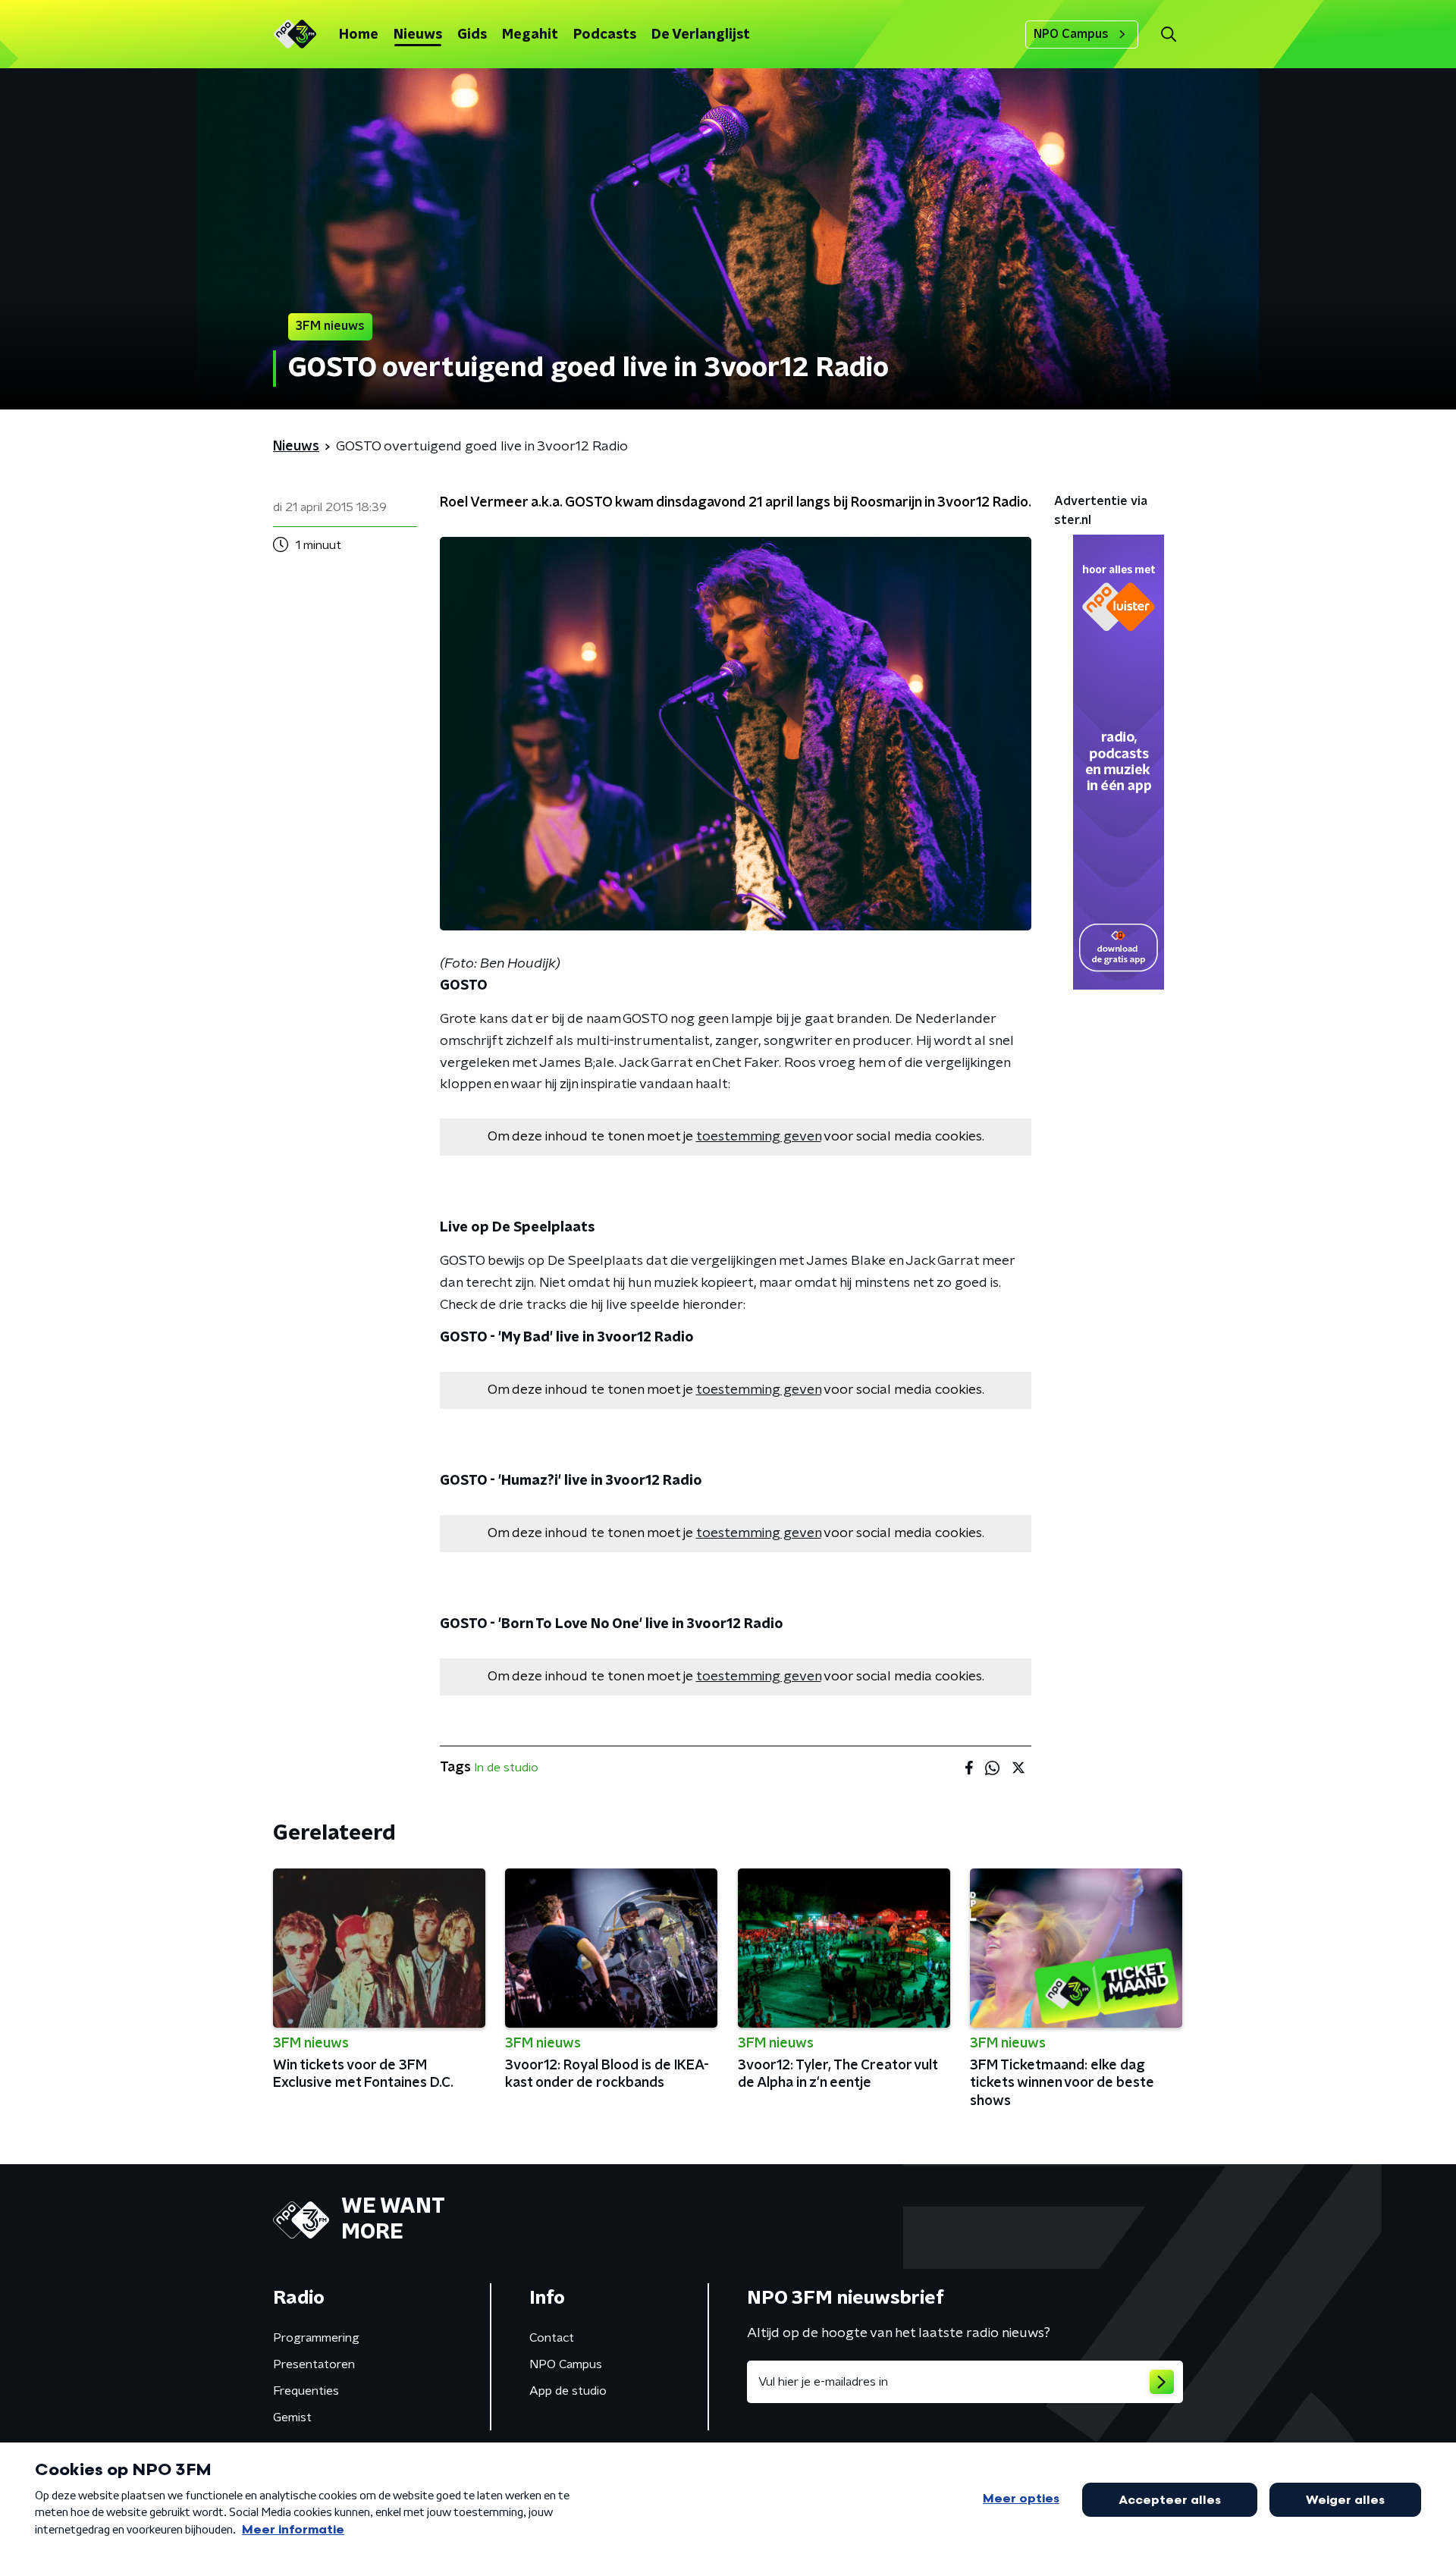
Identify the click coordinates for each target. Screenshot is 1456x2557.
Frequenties (306, 2391)
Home (359, 35)
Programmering (316, 2338)
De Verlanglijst (701, 35)
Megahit (530, 35)
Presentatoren (314, 2364)
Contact (552, 2338)
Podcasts (605, 35)
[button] (1168, 35)
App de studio (568, 2391)
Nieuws (418, 35)
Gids (472, 35)
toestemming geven (759, 1137)
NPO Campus (1071, 34)
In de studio (506, 1768)
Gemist (292, 2417)
